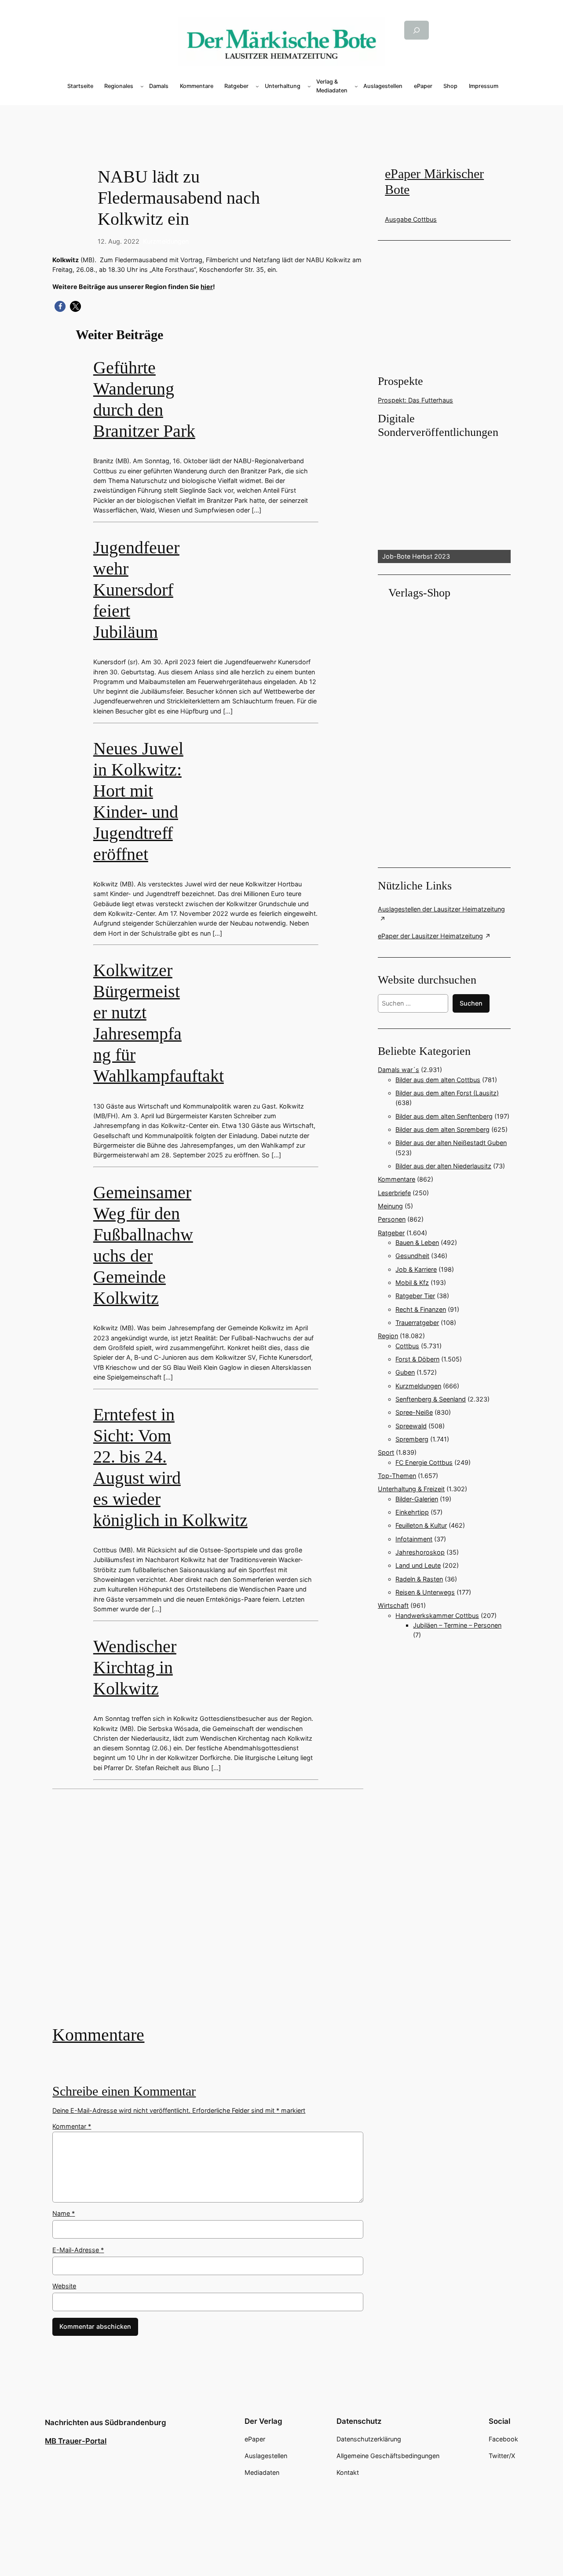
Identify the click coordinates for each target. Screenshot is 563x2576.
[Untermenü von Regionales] (142, 86)
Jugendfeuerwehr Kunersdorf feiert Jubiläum (136, 590)
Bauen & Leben (417, 1242)
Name (64, 2213)
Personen (392, 1219)
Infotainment (414, 1539)
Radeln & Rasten (419, 1579)
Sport (386, 1452)
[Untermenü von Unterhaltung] (309, 86)
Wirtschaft (393, 1605)
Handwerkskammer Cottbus (437, 1615)
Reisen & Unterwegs (425, 1592)
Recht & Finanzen (421, 1309)
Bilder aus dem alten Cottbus (438, 1080)
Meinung (390, 1206)
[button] (60, 306)
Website (64, 2286)
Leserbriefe (394, 1193)
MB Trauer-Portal (76, 2441)
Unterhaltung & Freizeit (411, 1489)
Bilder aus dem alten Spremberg (442, 1129)
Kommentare (98, 2035)
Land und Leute (418, 1565)
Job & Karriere (416, 1269)
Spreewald (411, 1426)
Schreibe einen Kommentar (124, 2091)
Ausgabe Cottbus (411, 219)
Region (388, 1336)
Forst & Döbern (417, 1359)
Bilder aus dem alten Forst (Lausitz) (447, 1093)
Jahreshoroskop (420, 1552)
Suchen (471, 1003)
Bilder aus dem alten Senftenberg (444, 1116)
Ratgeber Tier (415, 1296)
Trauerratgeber (417, 1323)
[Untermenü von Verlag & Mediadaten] (356, 86)
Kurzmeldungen (166, 241)
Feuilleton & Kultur (421, 1525)
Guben (405, 1372)
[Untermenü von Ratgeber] (257, 86)
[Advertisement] (281, 120)
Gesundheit (412, 1256)
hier (207, 287)
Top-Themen (397, 1476)
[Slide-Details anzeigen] (444, 501)
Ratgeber (391, 1233)
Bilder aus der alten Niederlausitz (443, 1166)
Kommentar (72, 2126)
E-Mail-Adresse (78, 2250)
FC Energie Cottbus (424, 1462)
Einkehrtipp (412, 1512)
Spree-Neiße (414, 1412)
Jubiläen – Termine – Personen (457, 1625)
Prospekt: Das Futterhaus (415, 400)
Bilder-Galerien (417, 1499)
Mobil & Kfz (412, 1283)
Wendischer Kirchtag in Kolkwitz (135, 1667)
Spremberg (412, 1439)
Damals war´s (398, 1070)
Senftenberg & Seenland (431, 1399)
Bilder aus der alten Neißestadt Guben (451, 1143)
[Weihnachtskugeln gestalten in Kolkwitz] (208, 1914)
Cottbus (407, 1346)
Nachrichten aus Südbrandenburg (106, 2422)
